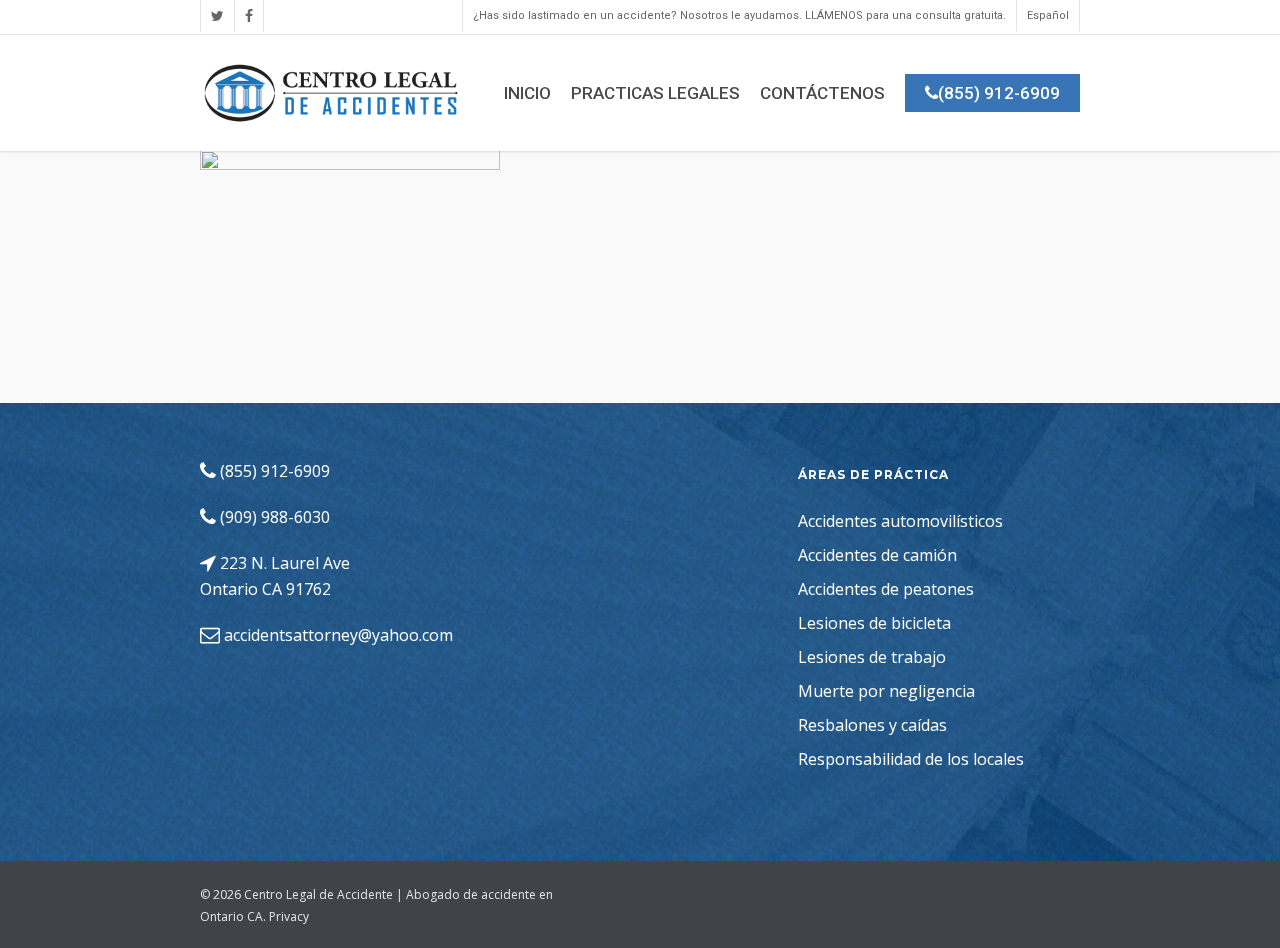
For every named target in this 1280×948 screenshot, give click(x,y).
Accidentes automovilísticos (900, 521)
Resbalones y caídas (872, 725)
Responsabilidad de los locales (911, 759)
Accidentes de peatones (886, 589)
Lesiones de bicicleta (874, 623)
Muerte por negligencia (886, 691)
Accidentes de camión (877, 555)
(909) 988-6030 (273, 517)
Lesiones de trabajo (872, 657)
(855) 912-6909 (273, 471)
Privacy (289, 916)
